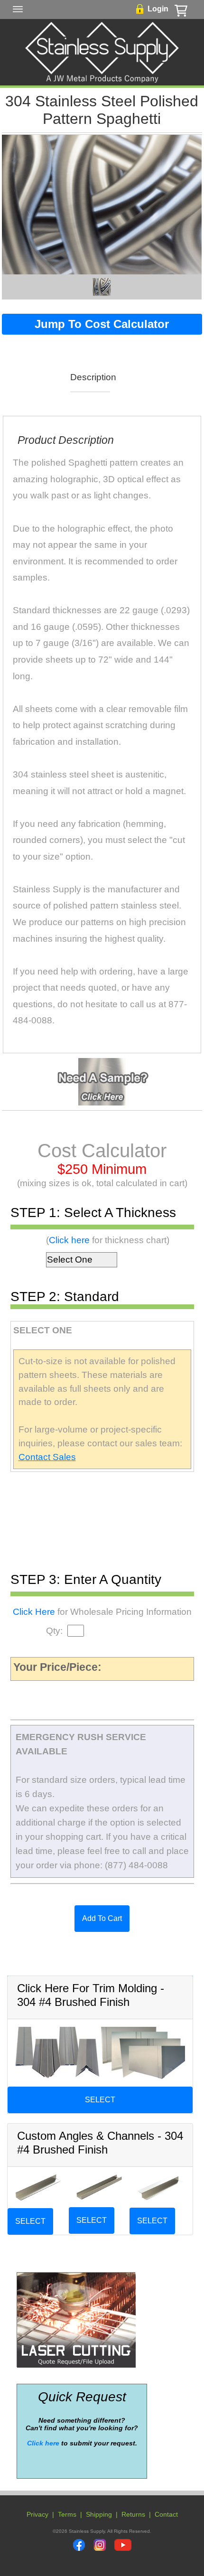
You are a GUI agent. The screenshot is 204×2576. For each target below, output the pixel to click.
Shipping (99, 2514)
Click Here (34, 1612)
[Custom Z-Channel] (160, 2187)
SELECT (100, 2100)
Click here (69, 1240)
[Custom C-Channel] (99, 2187)
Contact (166, 2514)
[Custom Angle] (38, 2187)
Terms (67, 2514)
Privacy (37, 2514)
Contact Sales (47, 1457)
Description (90, 377)
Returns (133, 2514)
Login (158, 9)
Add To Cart (102, 1918)
